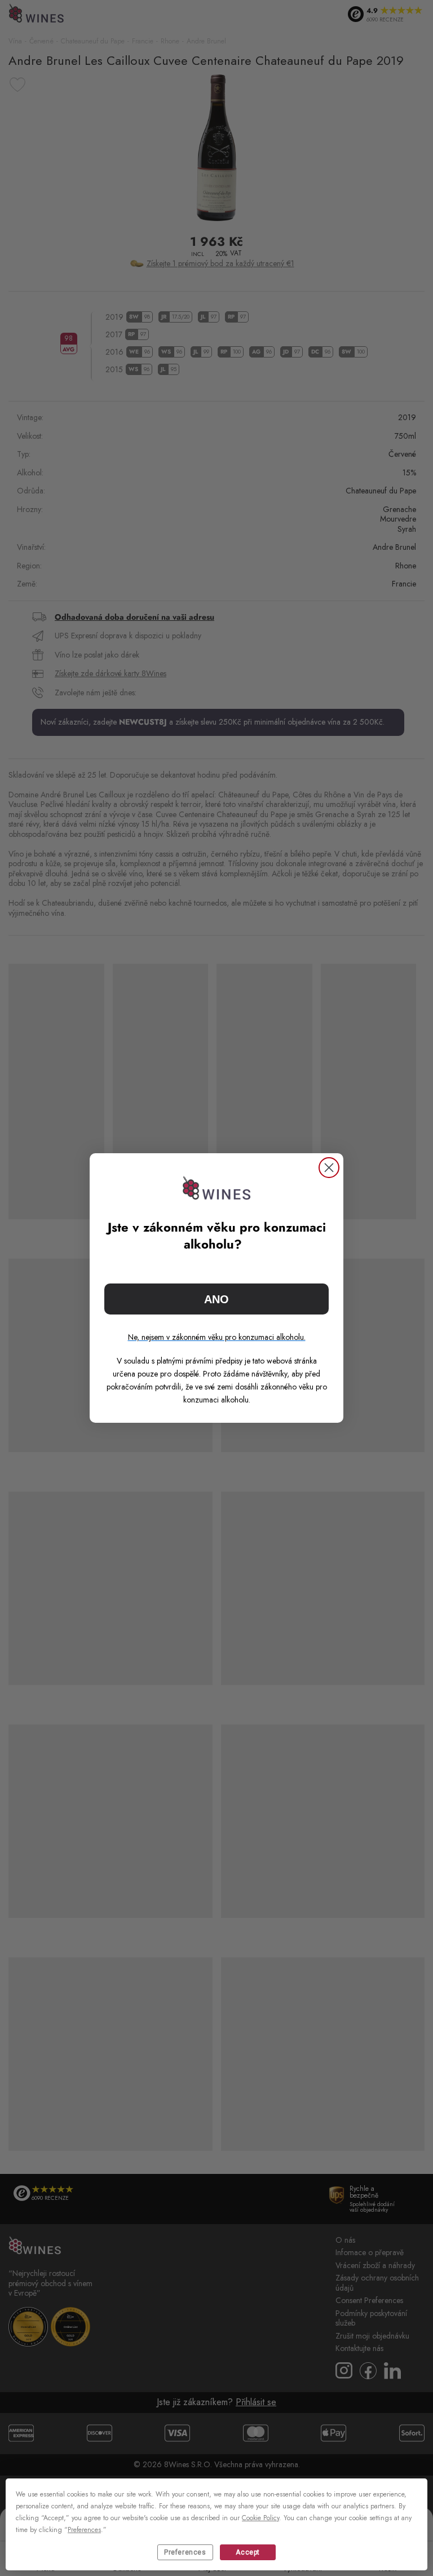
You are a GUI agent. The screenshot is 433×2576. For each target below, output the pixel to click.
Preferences (185, 2552)
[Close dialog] (329, 1168)
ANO (216, 1299)
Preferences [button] (84, 2530)
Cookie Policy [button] (260, 2518)
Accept (248, 2552)
